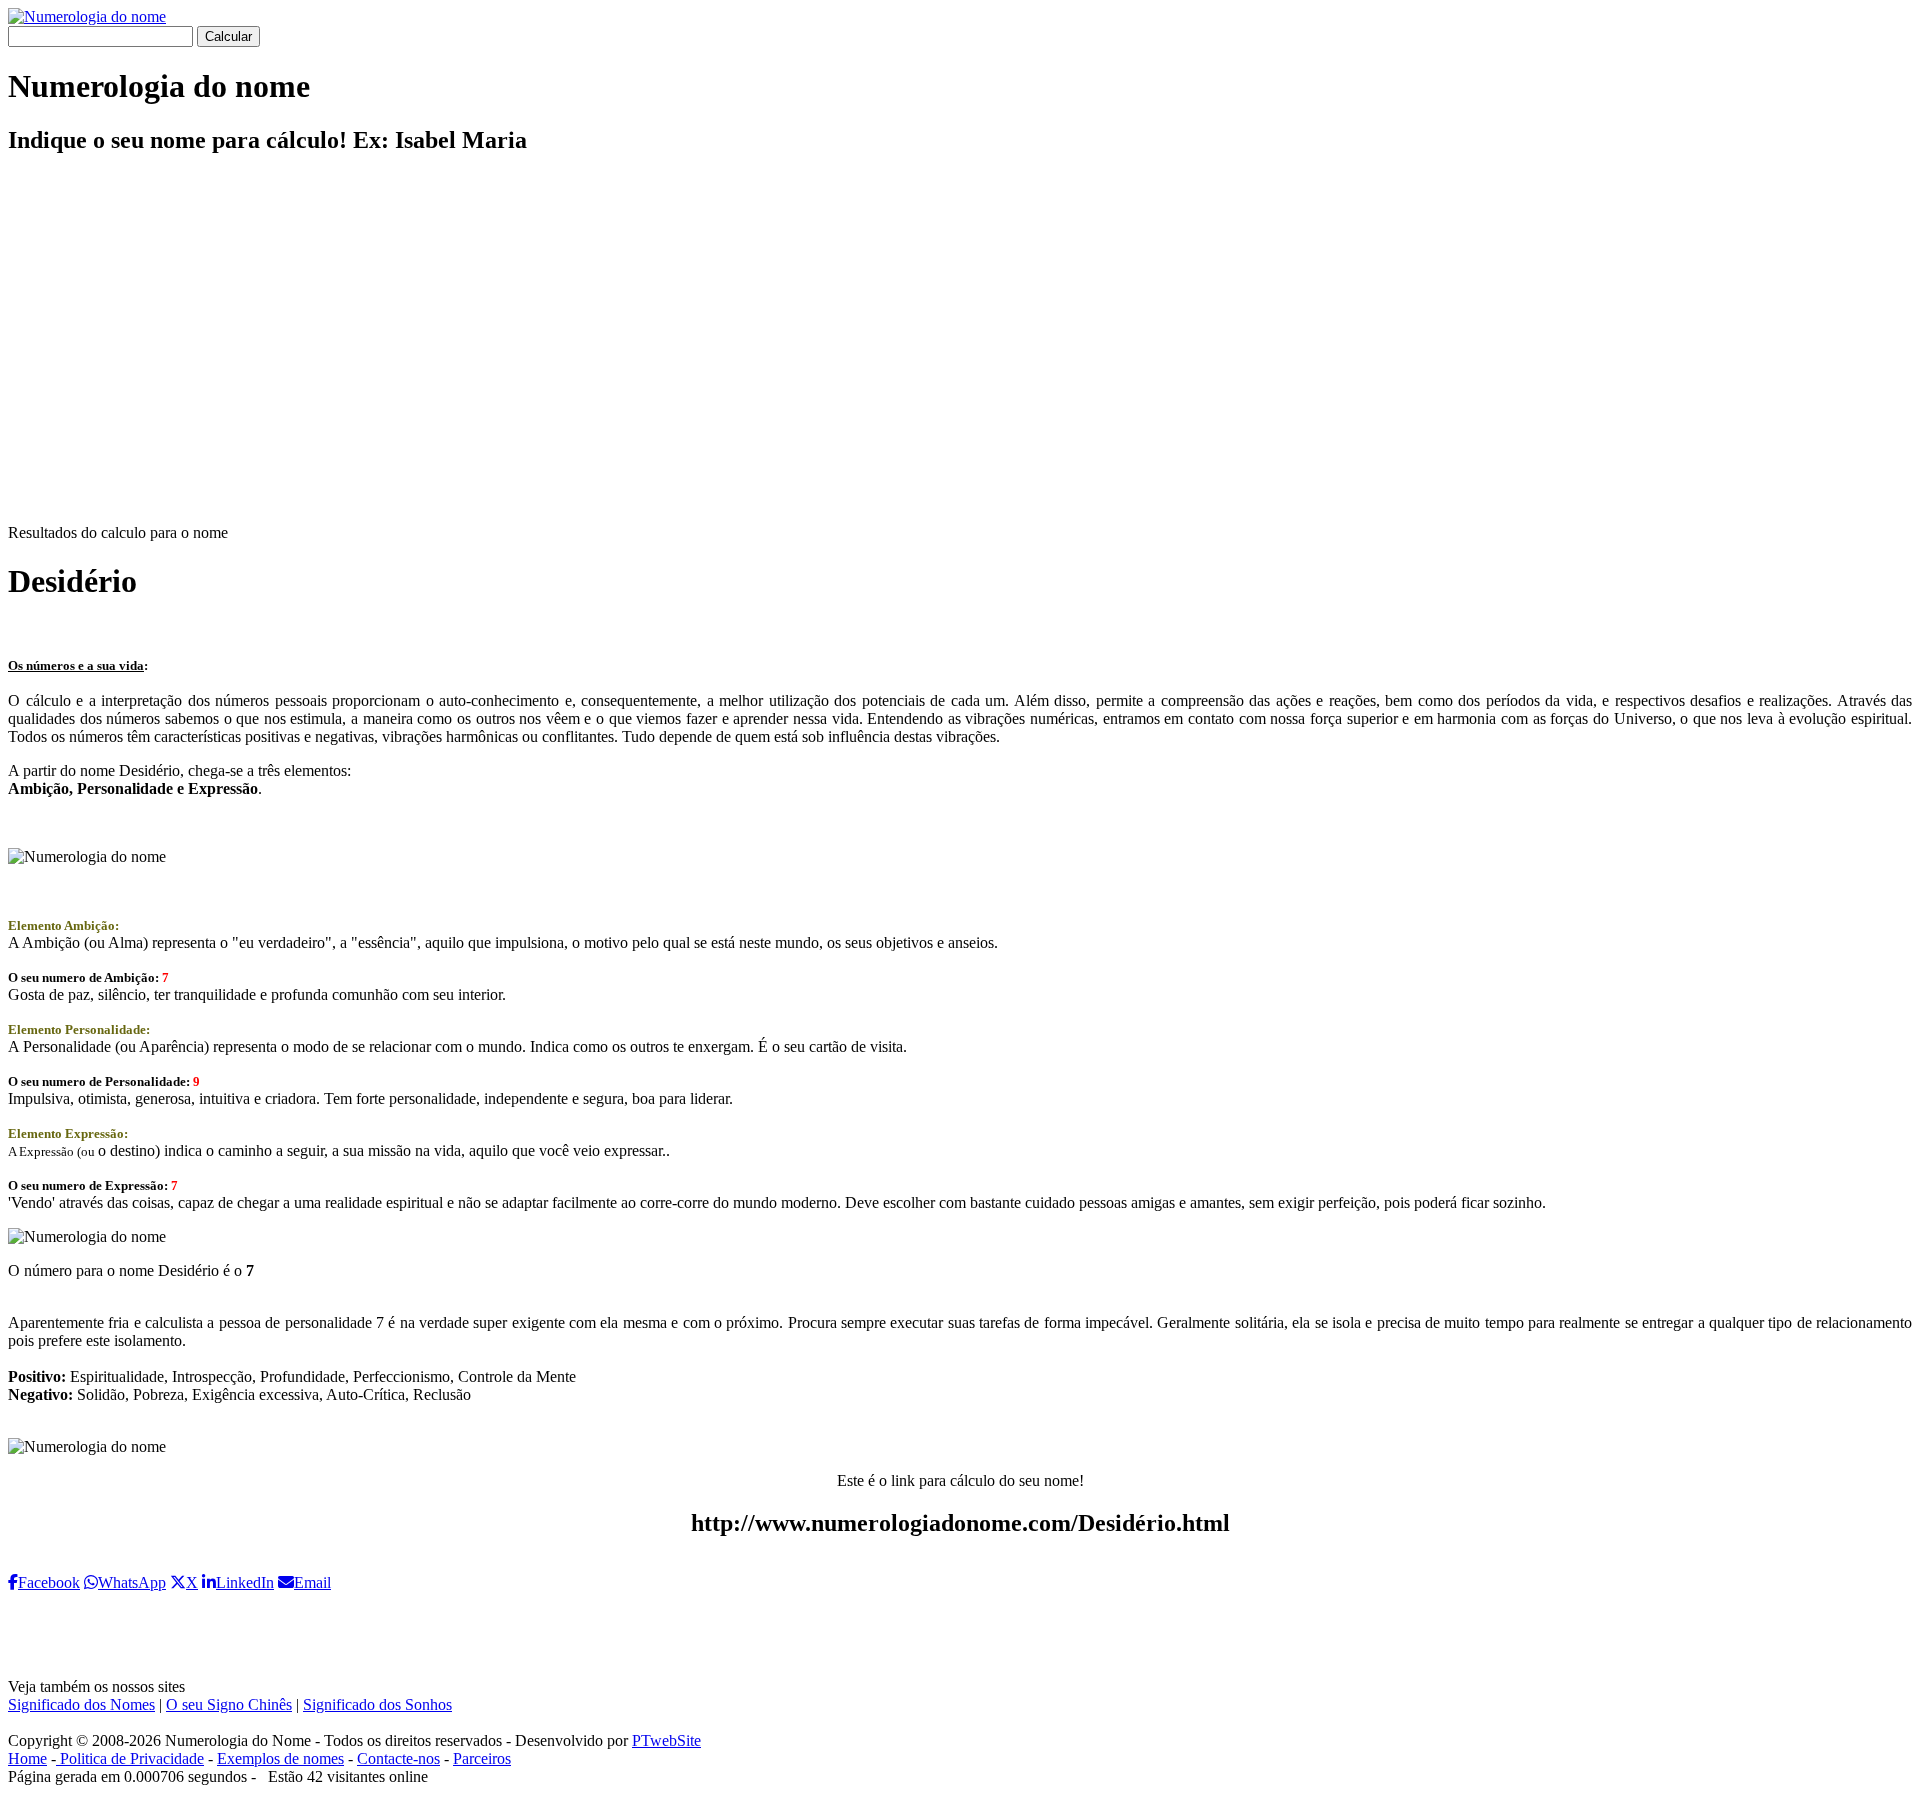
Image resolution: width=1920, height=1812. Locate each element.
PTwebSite (666, 1740)
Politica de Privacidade (130, 1758)
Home (27, 1758)
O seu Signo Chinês (229, 1704)
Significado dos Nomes (81, 1704)
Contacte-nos (398, 1758)
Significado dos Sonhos (377, 1704)
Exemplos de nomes (280, 1758)
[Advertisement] (960, 356)
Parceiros (482, 1758)
